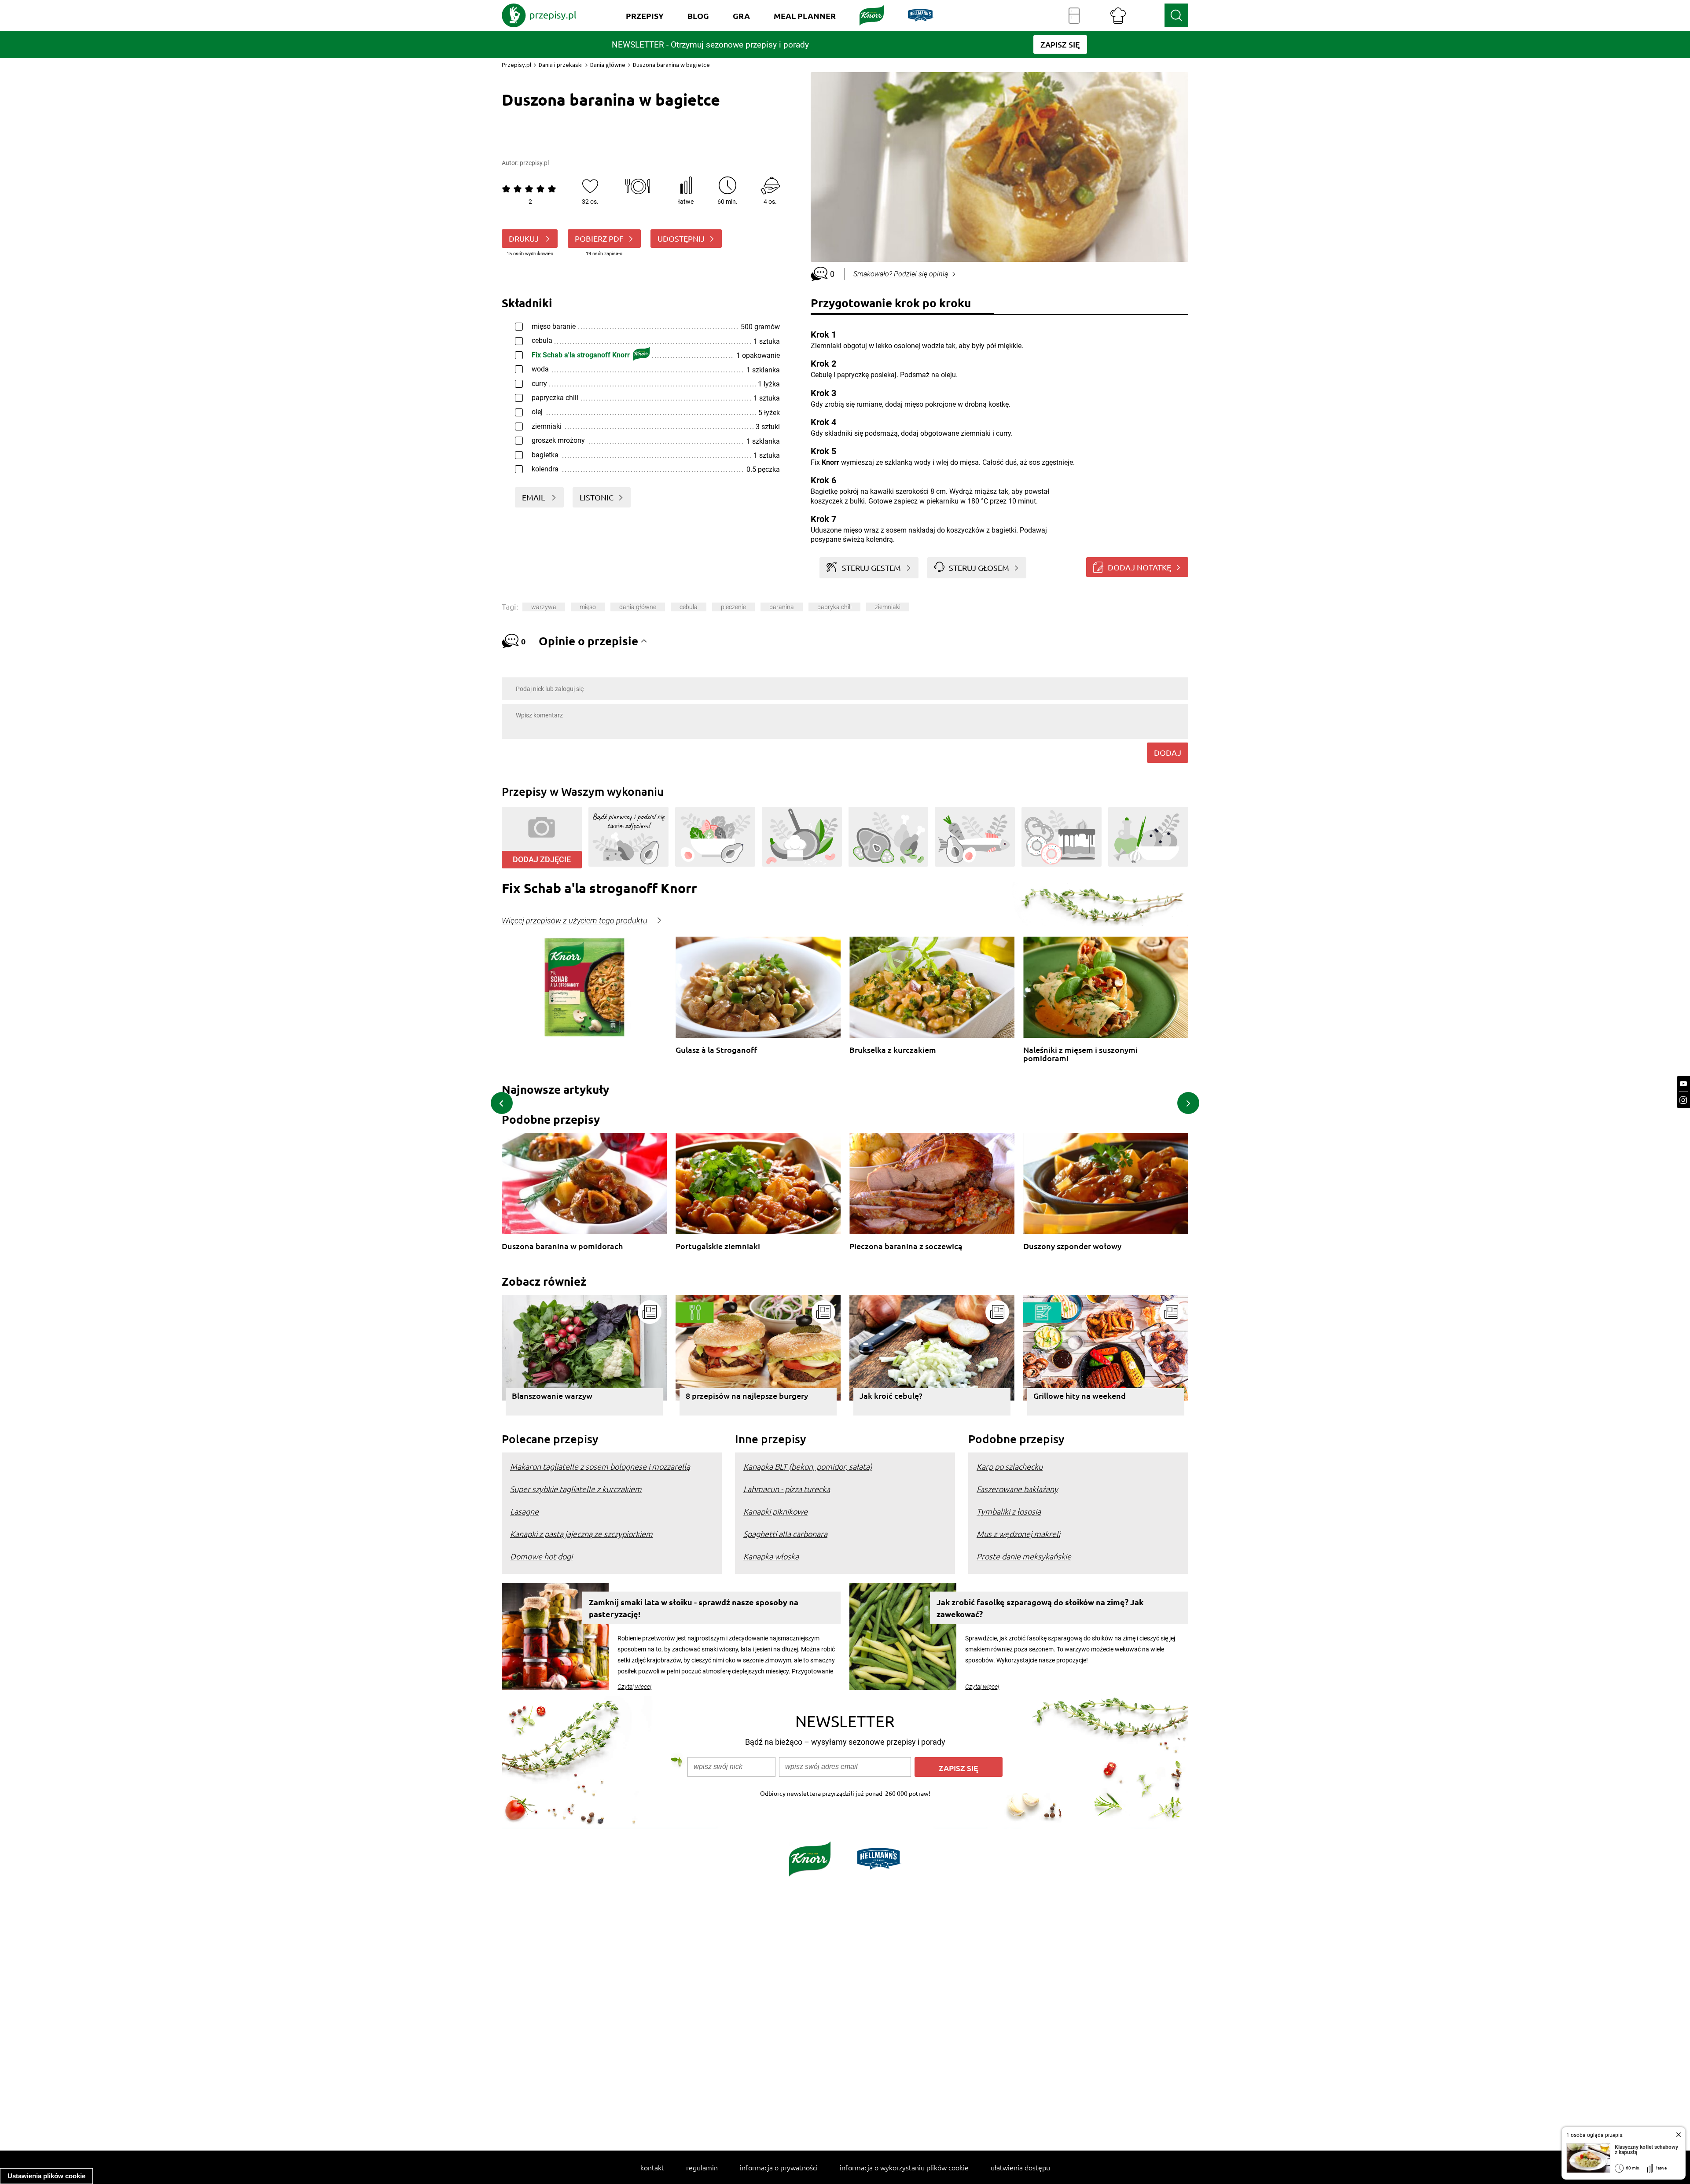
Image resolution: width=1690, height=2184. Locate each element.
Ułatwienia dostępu (1020, 2167)
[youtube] (1683, 1084)
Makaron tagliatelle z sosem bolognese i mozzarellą (600, 1466)
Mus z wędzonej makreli (1018, 1534)
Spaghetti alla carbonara (785, 1534)
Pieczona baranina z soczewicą (906, 1246)
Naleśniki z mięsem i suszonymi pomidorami (1080, 1054)
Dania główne (608, 65)
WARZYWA (544, 607)
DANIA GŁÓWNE (638, 607)
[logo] (539, 15)
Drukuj (525, 238)
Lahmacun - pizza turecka (787, 1489)
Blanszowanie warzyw (552, 1395)
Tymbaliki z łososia (1009, 1511)
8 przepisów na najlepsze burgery (747, 1395)
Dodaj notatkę (1139, 567)
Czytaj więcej (634, 1687)
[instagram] (1683, 1100)
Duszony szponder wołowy (1072, 1246)
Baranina (782, 607)
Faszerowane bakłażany (1017, 1489)
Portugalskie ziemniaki (718, 1246)
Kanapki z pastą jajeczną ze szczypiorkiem (581, 1534)
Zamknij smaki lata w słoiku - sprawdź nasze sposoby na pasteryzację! (694, 1608)
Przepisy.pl (516, 65)
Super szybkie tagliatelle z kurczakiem (576, 1489)
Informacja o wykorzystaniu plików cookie (904, 2167)
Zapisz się (959, 1768)
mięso (588, 607)
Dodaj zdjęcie (542, 859)
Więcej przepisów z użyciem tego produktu (575, 921)
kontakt (652, 2167)
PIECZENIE (733, 607)
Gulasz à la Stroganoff (716, 1050)
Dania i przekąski (561, 65)
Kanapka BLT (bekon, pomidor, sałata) (808, 1466)
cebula (689, 607)
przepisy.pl (534, 163)
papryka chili (834, 607)
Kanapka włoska (771, 1556)
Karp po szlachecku (1010, 1466)
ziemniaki (888, 607)
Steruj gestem (871, 568)
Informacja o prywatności (779, 2167)
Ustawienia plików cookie (46, 2176)
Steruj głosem (979, 568)
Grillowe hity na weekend (1080, 1395)
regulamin (702, 2167)
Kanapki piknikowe (775, 1511)
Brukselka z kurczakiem (893, 1050)
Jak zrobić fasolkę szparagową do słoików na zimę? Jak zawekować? (1040, 1608)
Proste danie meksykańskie (1024, 1556)
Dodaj (1168, 752)
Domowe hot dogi (541, 1556)
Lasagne (524, 1511)
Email (534, 497)
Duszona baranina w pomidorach (562, 1246)
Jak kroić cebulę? (891, 1395)
